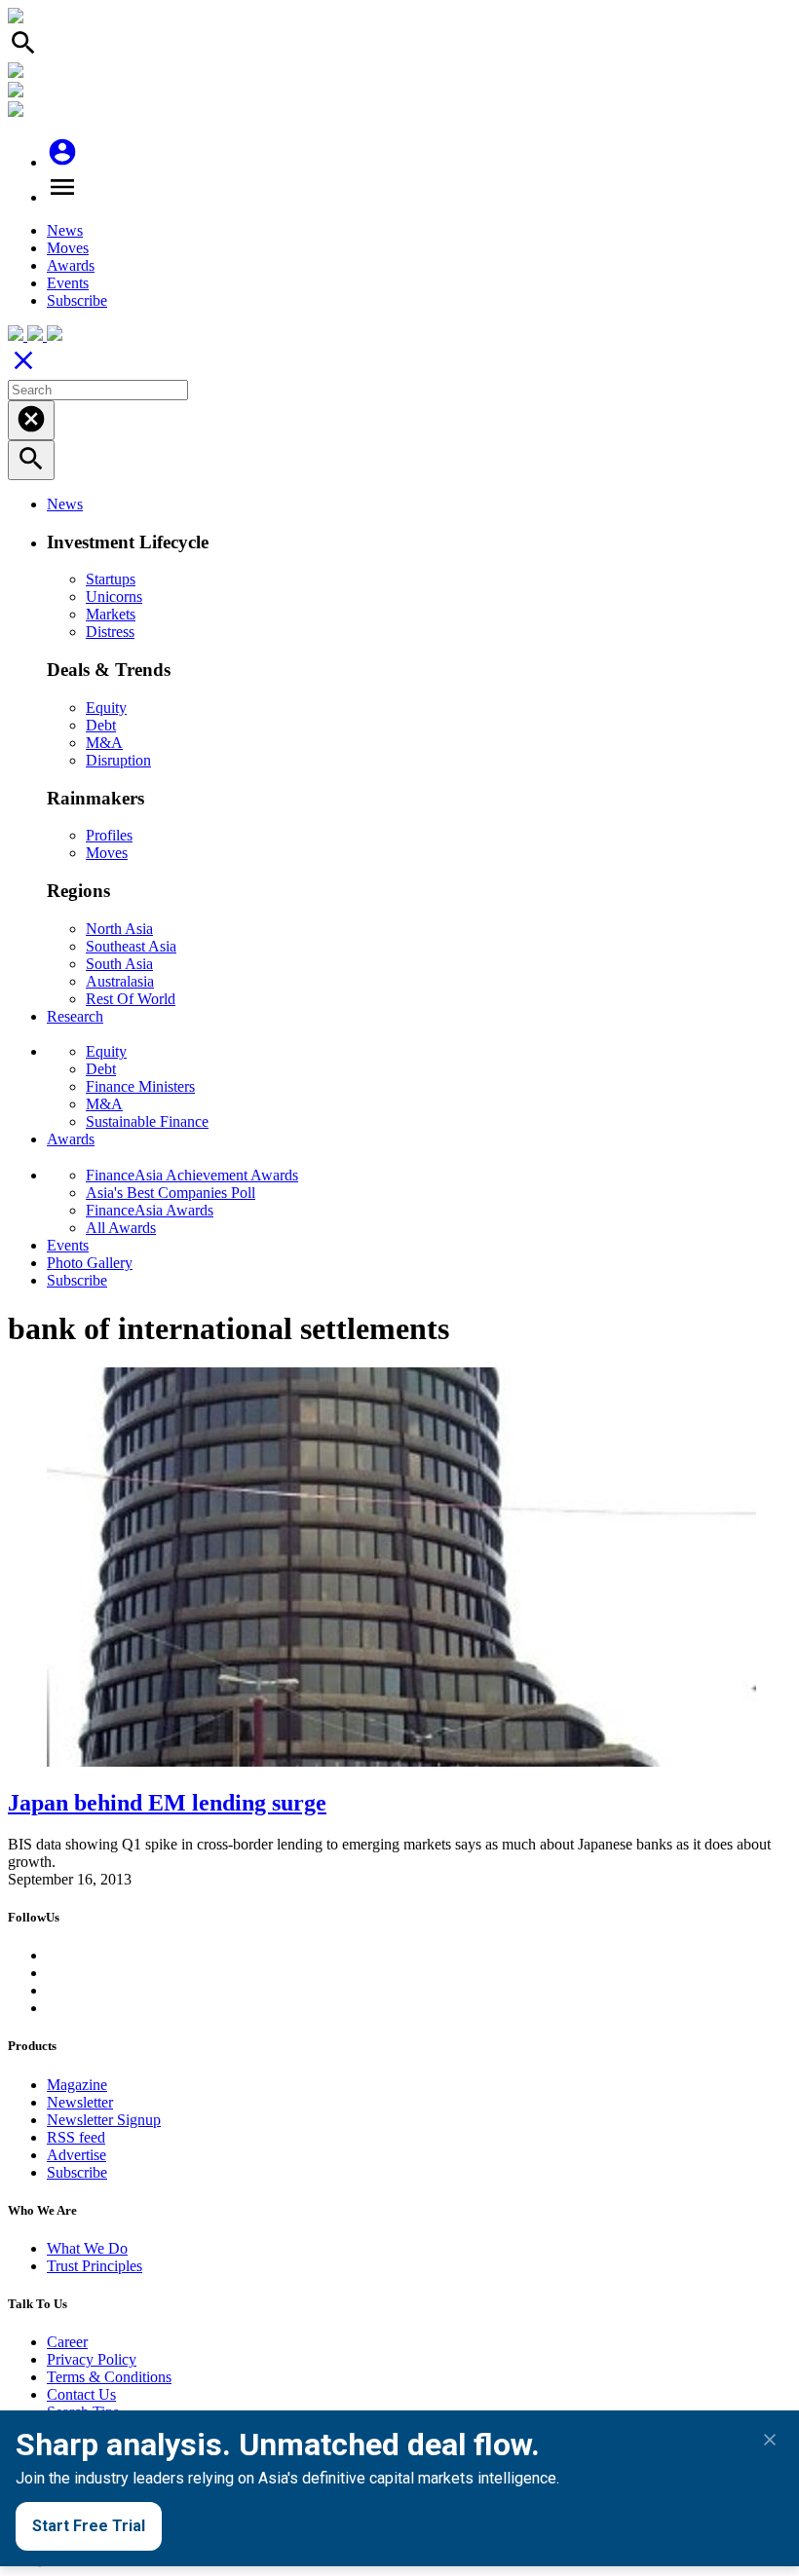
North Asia (119, 929)
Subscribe (77, 300)
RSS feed (76, 2137)
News (65, 230)
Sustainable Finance (147, 1121)
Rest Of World (131, 999)
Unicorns (114, 597)
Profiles (109, 835)
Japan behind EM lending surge (167, 1803)
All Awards (121, 1228)
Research (75, 1016)
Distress (110, 632)
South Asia (119, 964)
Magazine (77, 2085)
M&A (104, 743)
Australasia (120, 981)
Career (67, 2342)
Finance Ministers (140, 1086)
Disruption (118, 760)
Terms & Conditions (109, 2377)
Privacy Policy (92, 2359)
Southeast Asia (131, 946)
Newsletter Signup (104, 2120)
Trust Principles (95, 2266)
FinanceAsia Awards (150, 1210)
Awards (71, 265)
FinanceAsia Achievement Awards (192, 1175)
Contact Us (81, 2394)
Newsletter (80, 2102)
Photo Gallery (90, 1263)
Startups (111, 579)
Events (68, 283)
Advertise (76, 2155)
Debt (101, 725)
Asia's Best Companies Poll (171, 1193)
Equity (106, 708)
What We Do (87, 2248)
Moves (68, 248)
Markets (111, 614)
